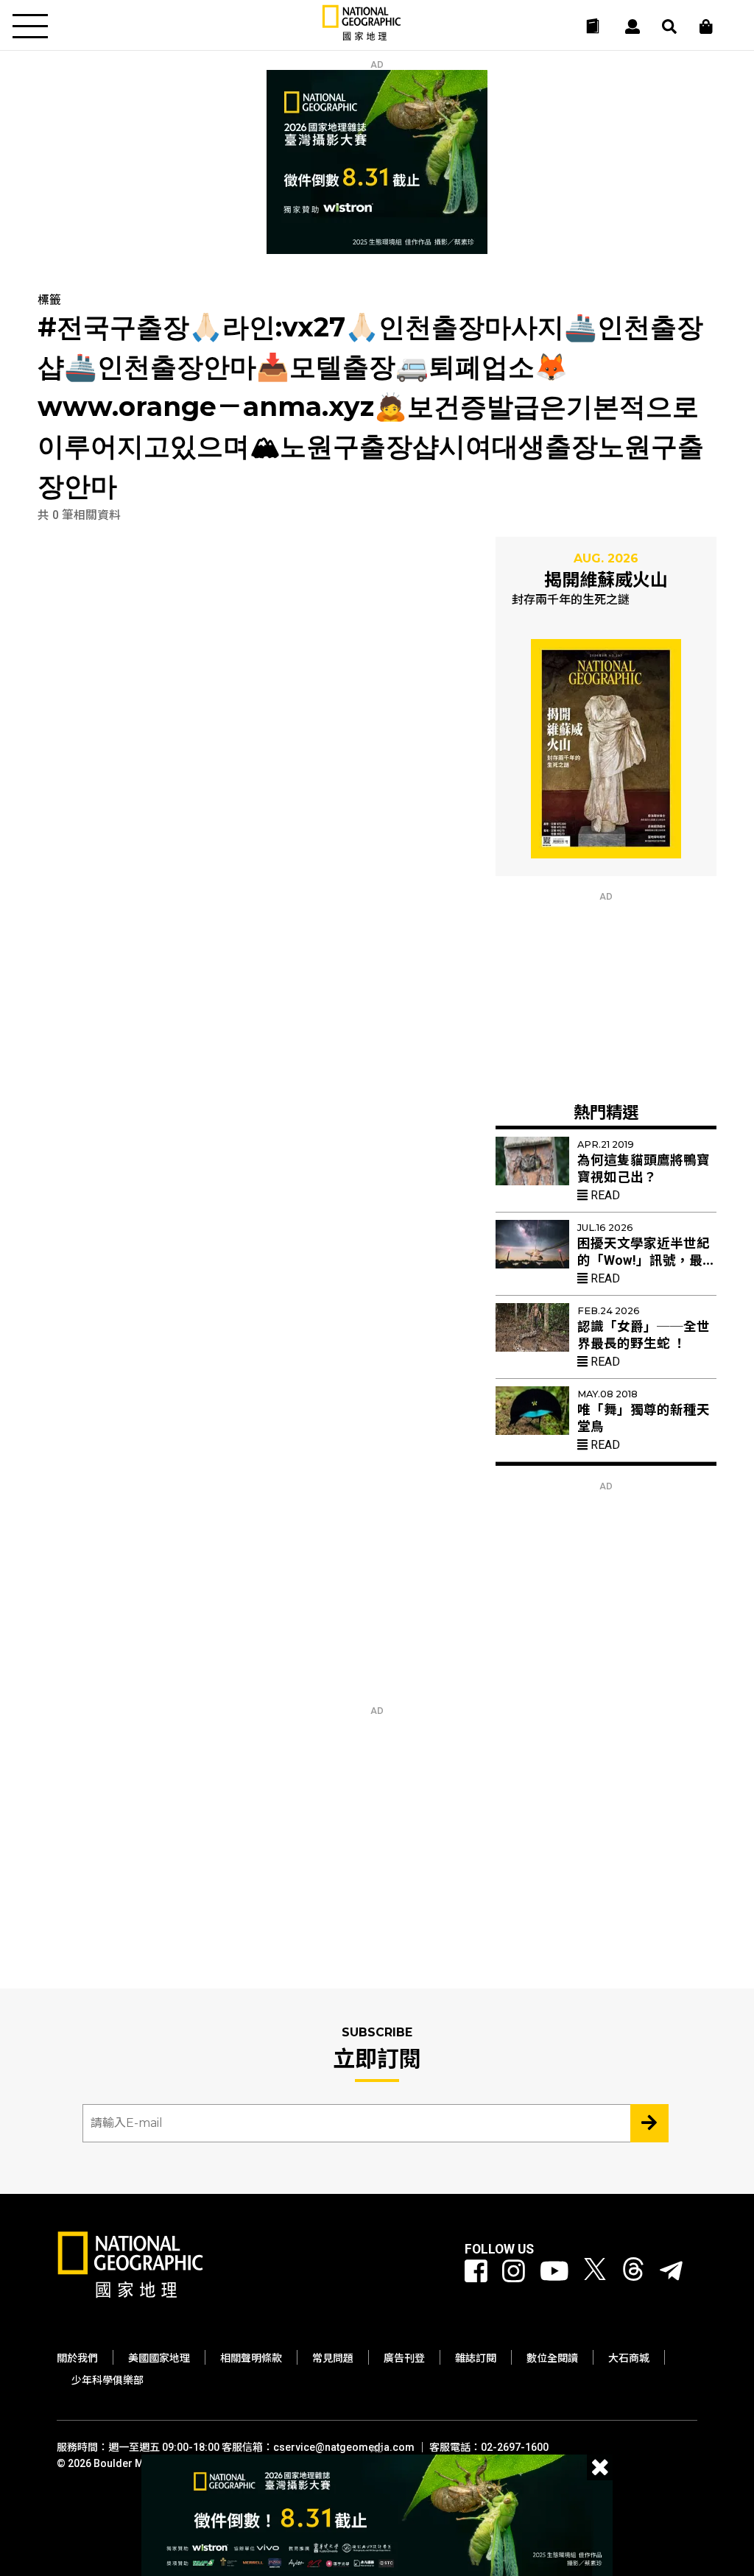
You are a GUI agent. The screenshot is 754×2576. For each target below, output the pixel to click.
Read (604, 1195)
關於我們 (77, 2358)
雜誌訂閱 (476, 2358)
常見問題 (333, 2358)
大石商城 (629, 2358)
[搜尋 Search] (669, 27)
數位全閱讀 (552, 2358)
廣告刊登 (404, 2358)
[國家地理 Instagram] (514, 2272)
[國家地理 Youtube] (554, 2272)
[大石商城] (706, 27)
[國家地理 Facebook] (476, 2272)
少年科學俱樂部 (108, 2380)
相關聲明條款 (251, 2358)
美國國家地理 (159, 2358)
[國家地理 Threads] (633, 2272)
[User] (633, 27)
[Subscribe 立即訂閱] (649, 2123)
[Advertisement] (606, 994)
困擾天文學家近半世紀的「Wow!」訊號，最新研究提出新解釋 (646, 1260)
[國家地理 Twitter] (595, 2272)
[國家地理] (362, 37)
